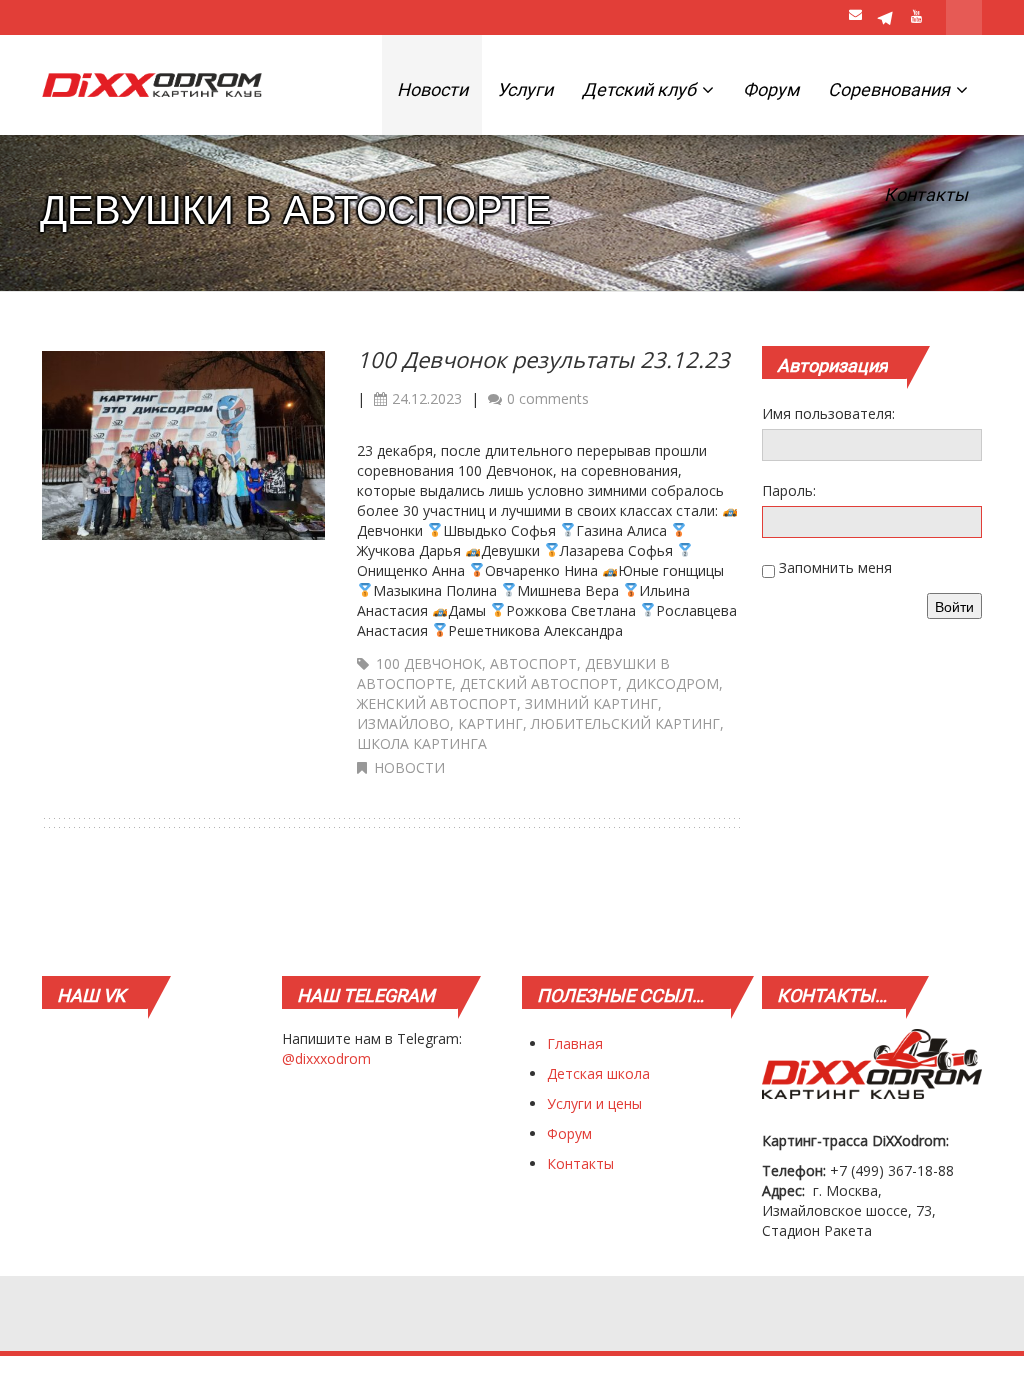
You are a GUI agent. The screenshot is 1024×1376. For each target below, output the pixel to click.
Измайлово (403, 723)
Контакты (926, 194)
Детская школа (598, 1073)
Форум (771, 89)
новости (409, 767)
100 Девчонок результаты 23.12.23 (543, 359)
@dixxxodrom (326, 1058)
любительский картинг (625, 723)
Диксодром (672, 683)
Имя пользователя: (828, 413)
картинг (490, 723)
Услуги (525, 89)
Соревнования (891, 89)
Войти (954, 606)
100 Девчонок (429, 663)
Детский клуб (641, 89)
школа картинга (422, 743)
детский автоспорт (539, 683)
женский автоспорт (437, 703)
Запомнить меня (835, 567)
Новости (432, 89)
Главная (575, 1043)
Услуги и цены (594, 1103)
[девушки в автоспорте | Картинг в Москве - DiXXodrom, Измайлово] (152, 85)
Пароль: (789, 490)
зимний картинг (591, 703)
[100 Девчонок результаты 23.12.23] (183, 443)
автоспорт (533, 663)
